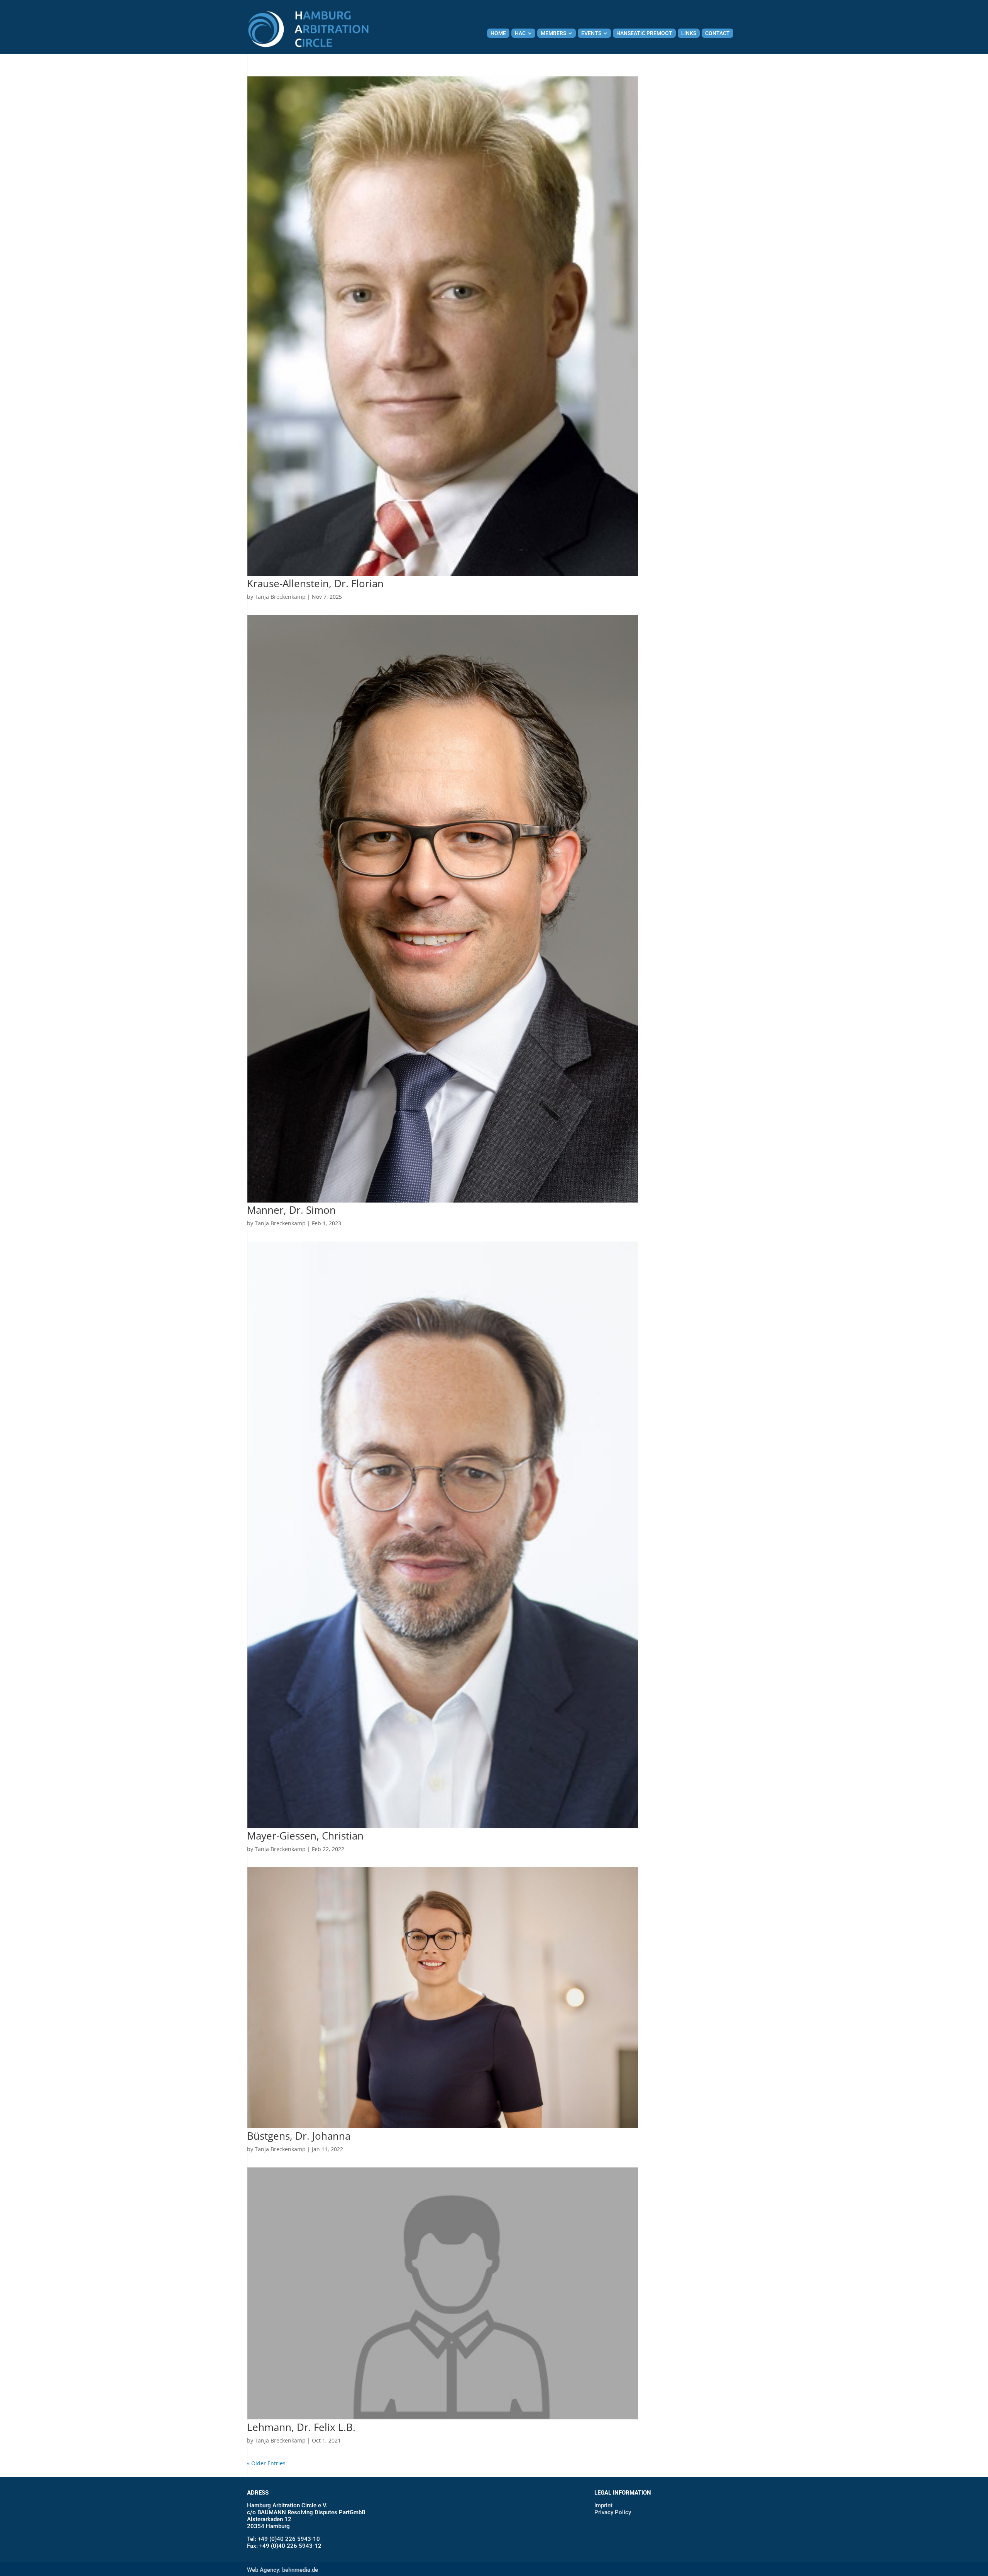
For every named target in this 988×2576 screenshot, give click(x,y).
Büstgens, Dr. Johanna (299, 2136)
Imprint (603, 2505)
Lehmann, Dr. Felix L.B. (301, 2427)
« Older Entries (266, 2463)
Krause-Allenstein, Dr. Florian (315, 583)
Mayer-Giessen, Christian (305, 1836)
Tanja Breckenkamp (280, 597)
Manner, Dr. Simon (291, 1210)
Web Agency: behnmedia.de (283, 2570)
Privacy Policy (613, 2512)
